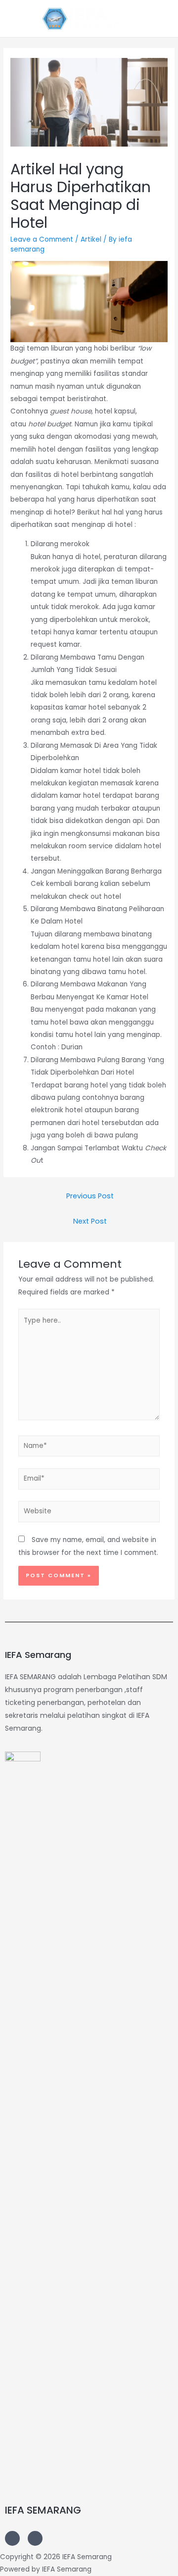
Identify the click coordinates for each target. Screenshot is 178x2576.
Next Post (90, 1221)
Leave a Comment (42, 239)
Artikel (91, 239)
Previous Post (90, 1196)
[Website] (89, 1514)
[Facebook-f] (35, 2538)
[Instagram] (12, 2538)
